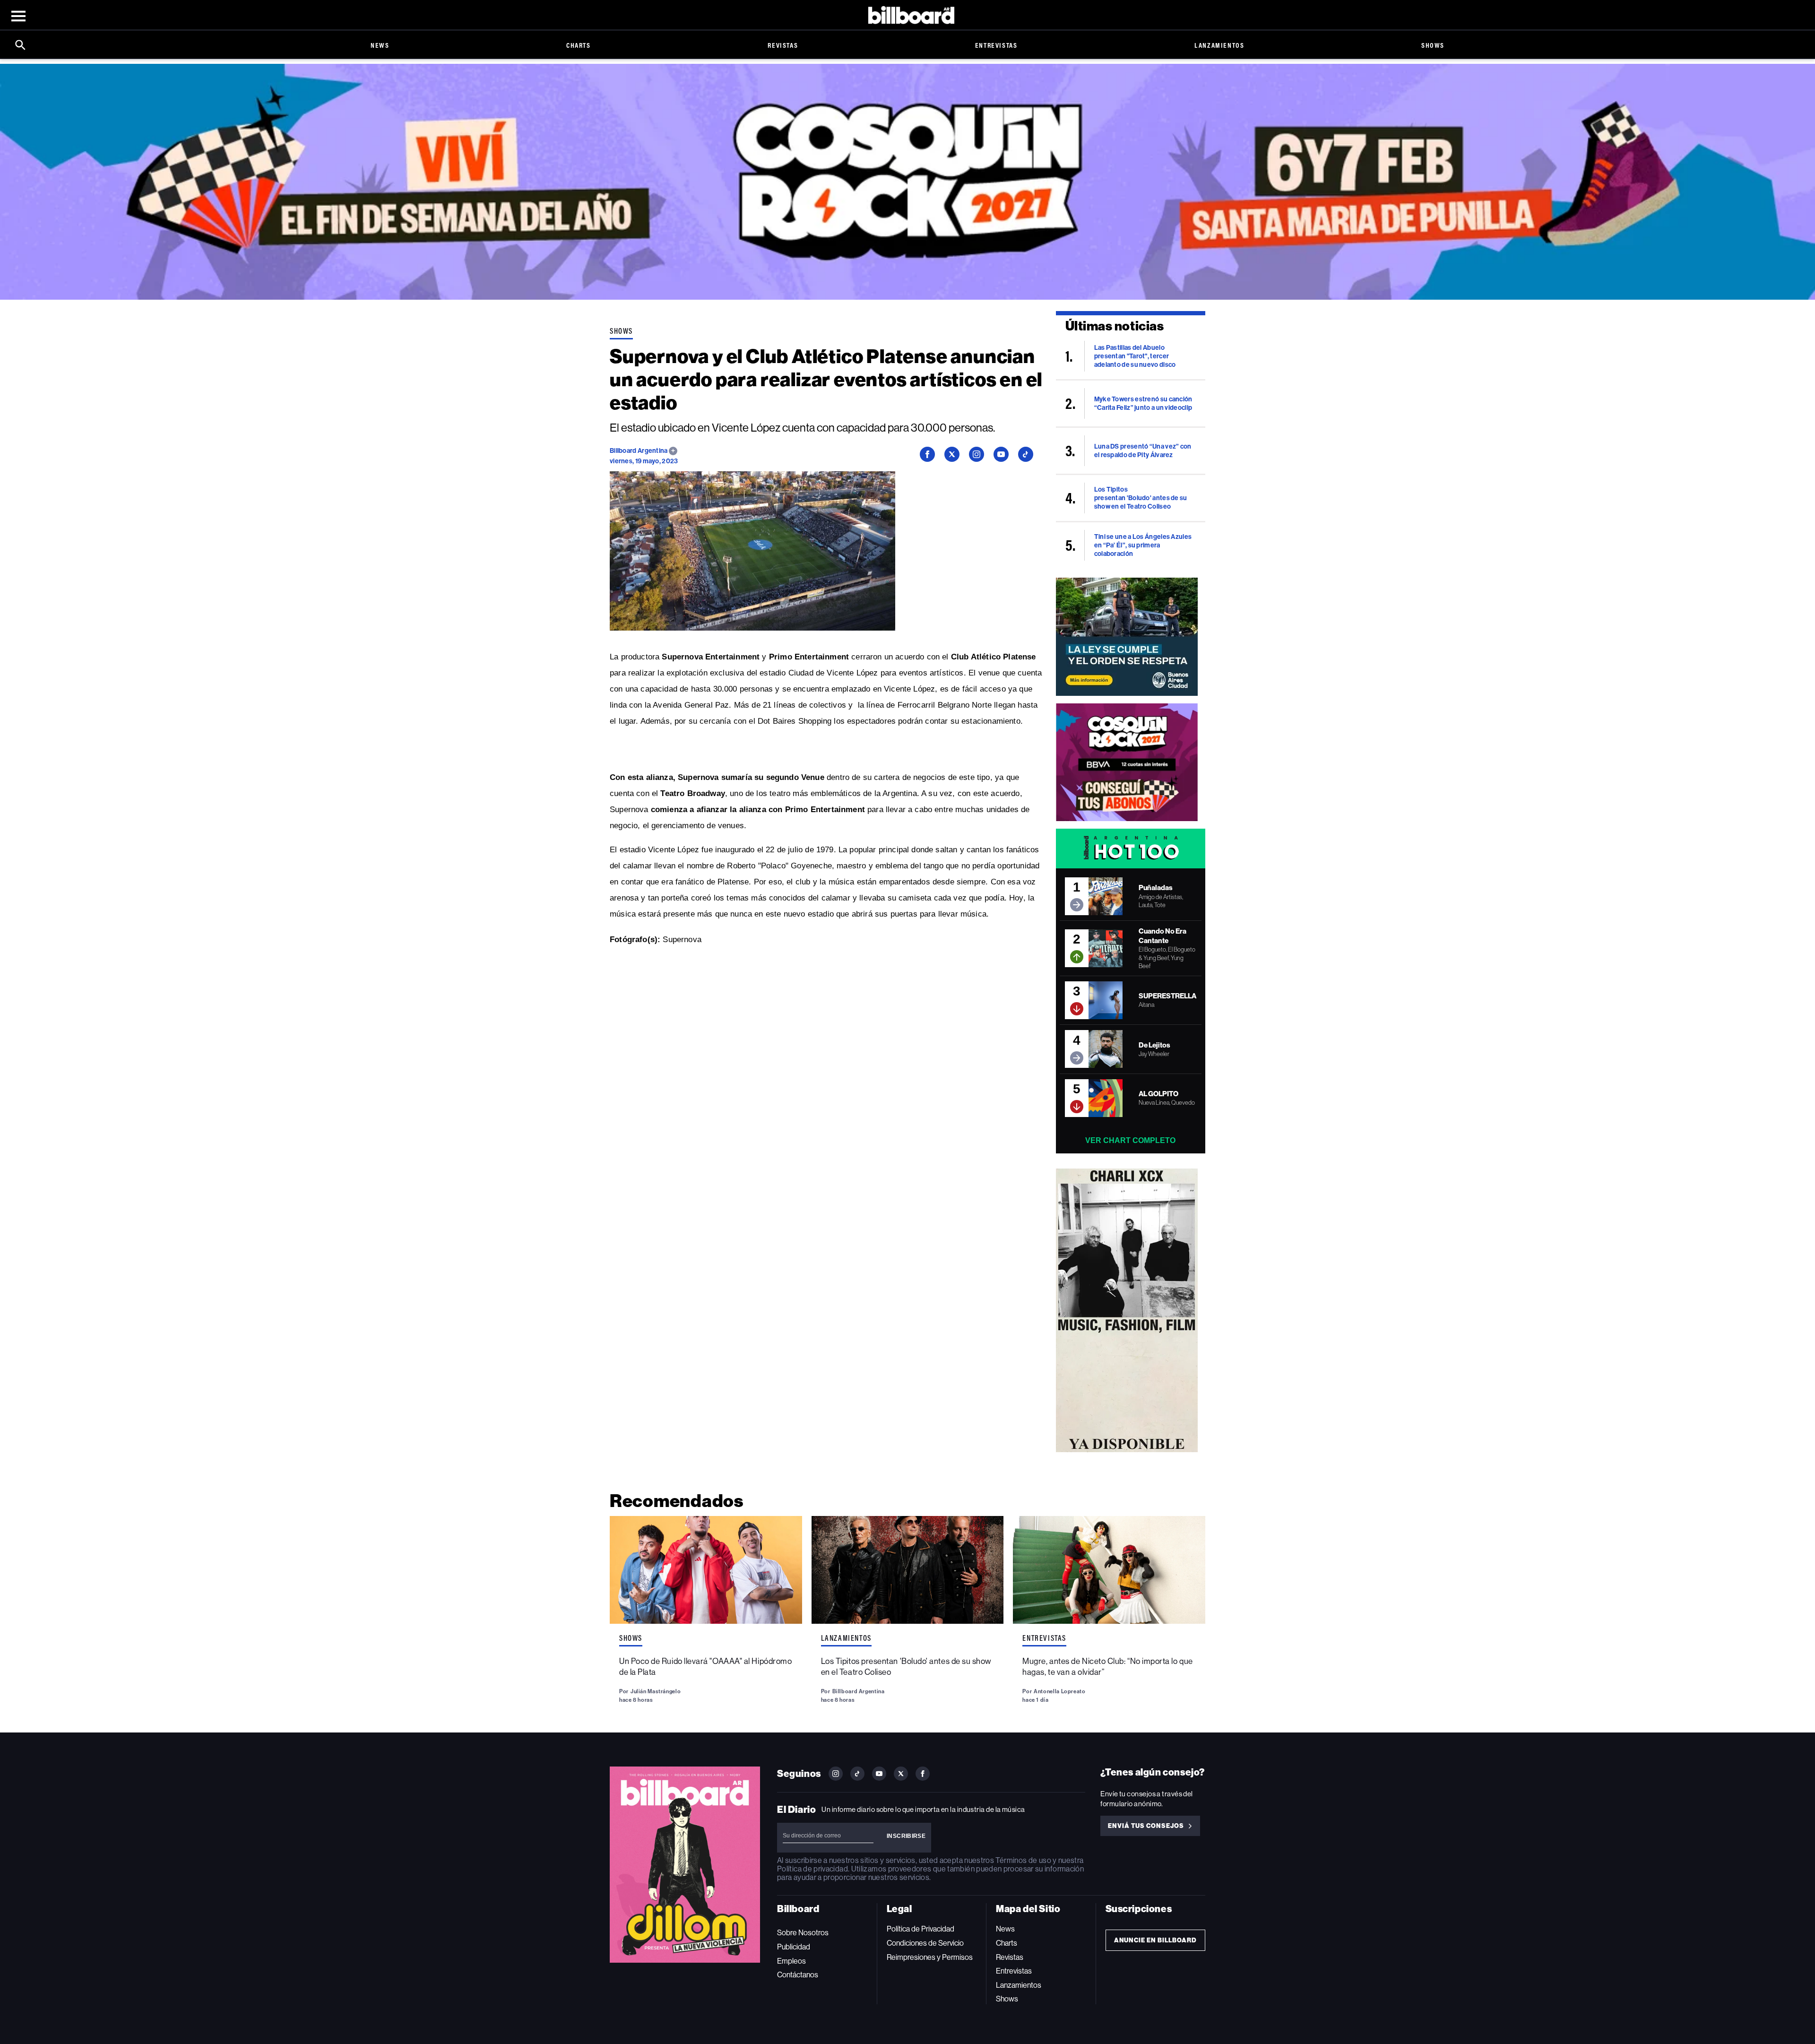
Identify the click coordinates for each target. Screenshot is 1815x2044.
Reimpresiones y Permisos (930, 1957)
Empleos (791, 1961)
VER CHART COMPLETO (1130, 1140)
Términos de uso (1023, 1860)
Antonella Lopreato (1059, 1691)
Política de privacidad (812, 1869)
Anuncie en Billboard (1155, 1940)
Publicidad (794, 1947)
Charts (579, 45)
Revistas (783, 45)
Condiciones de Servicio (925, 1943)
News (380, 45)
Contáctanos (798, 1975)
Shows (1433, 45)
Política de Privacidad (920, 1929)
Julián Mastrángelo (656, 1691)
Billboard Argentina (639, 451)
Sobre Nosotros (803, 1933)
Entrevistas (996, 45)
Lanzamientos (1219, 45)
